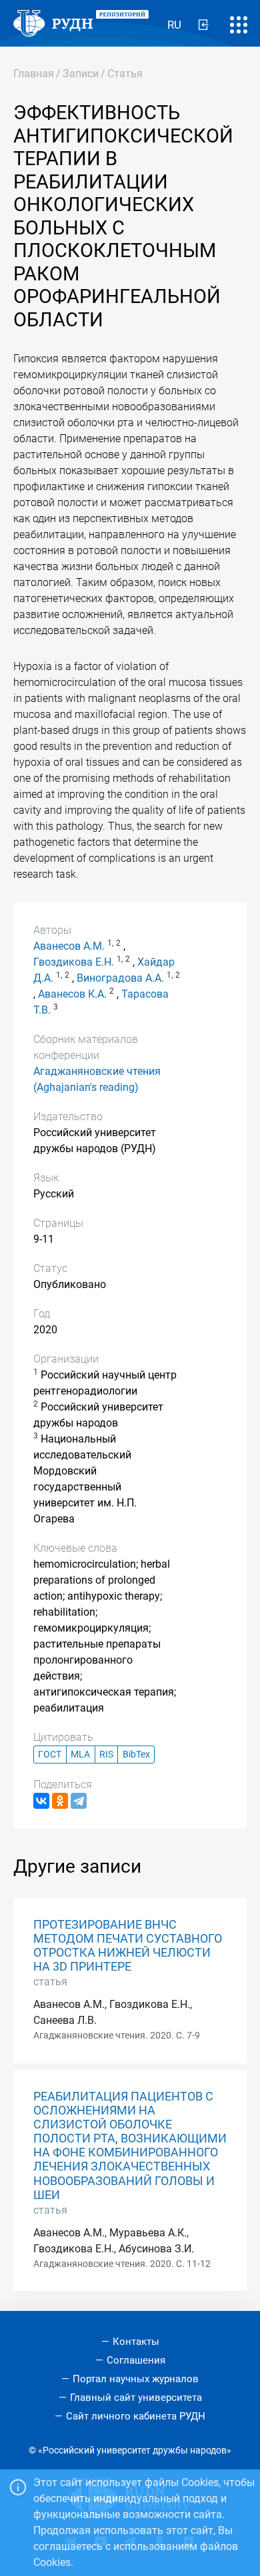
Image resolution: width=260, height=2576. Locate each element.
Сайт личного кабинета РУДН (136, 2416)
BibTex (136, 1755)
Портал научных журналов (136, 2379)
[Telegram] (79, 1801)
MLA (80, 1755)
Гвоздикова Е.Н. (74, 962)
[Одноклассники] (60, 1801)
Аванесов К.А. (72, 994)
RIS (106, 1755)
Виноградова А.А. (120, 978)
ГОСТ (50, 1755)
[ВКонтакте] (41, 1801)
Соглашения (136, 2360)
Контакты (136, 2342)
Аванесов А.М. (69, 946)
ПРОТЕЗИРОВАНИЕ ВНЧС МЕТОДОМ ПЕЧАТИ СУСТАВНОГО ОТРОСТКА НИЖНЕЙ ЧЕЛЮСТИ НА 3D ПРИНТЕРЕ (128, 1946)
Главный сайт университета (136, 2398)
